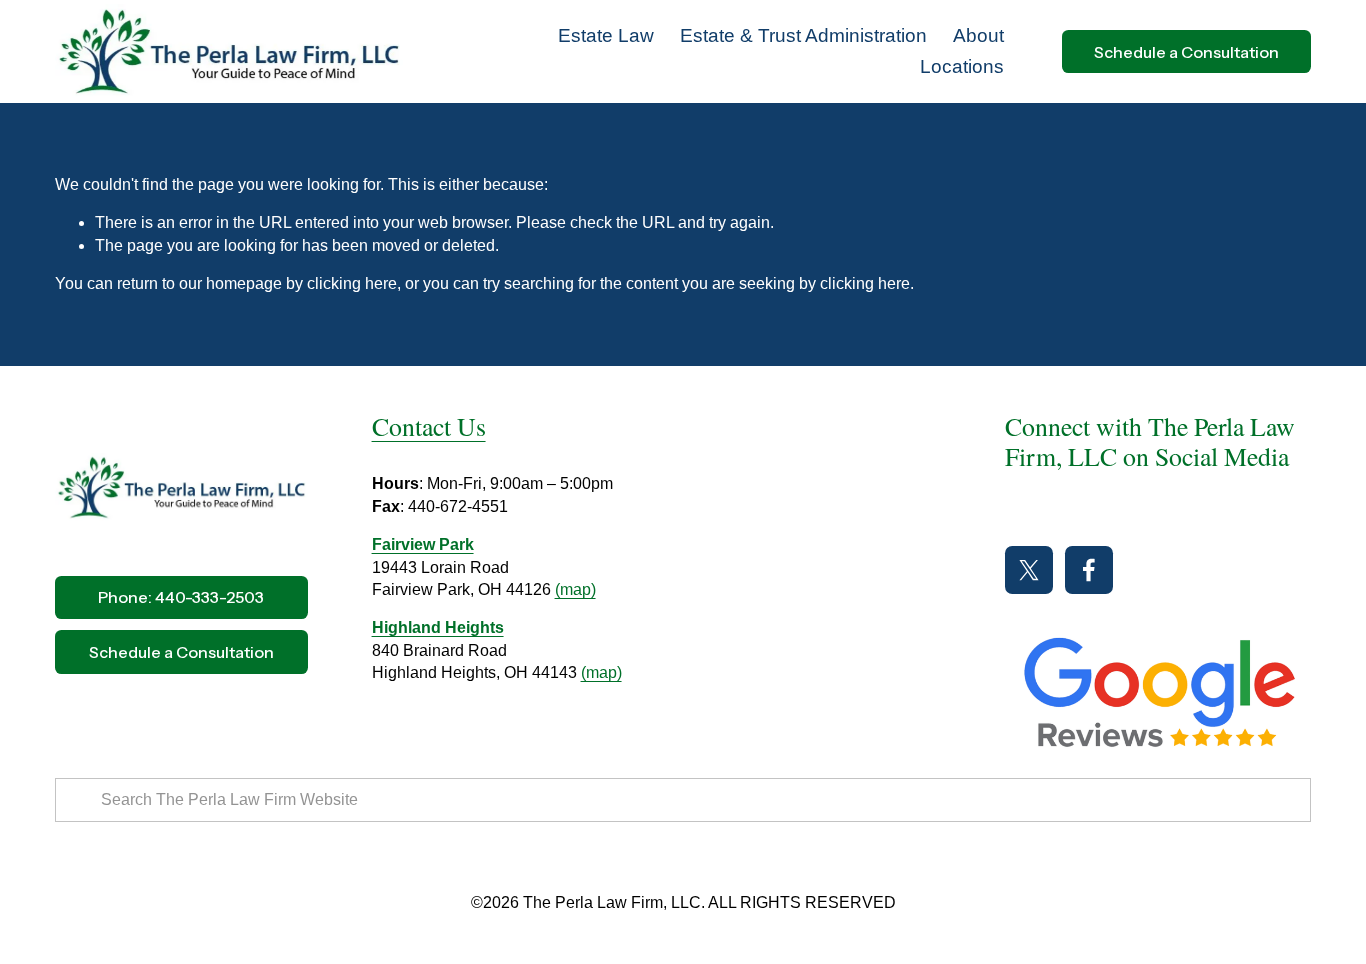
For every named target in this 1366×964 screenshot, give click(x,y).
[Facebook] (1089, 570)
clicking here (352, 283)
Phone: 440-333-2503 (181, 597)
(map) (575, 589)
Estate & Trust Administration (803, 35)
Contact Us (429, 426)
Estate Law (606, 35)
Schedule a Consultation (1186, 52)
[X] (1029, 570)
